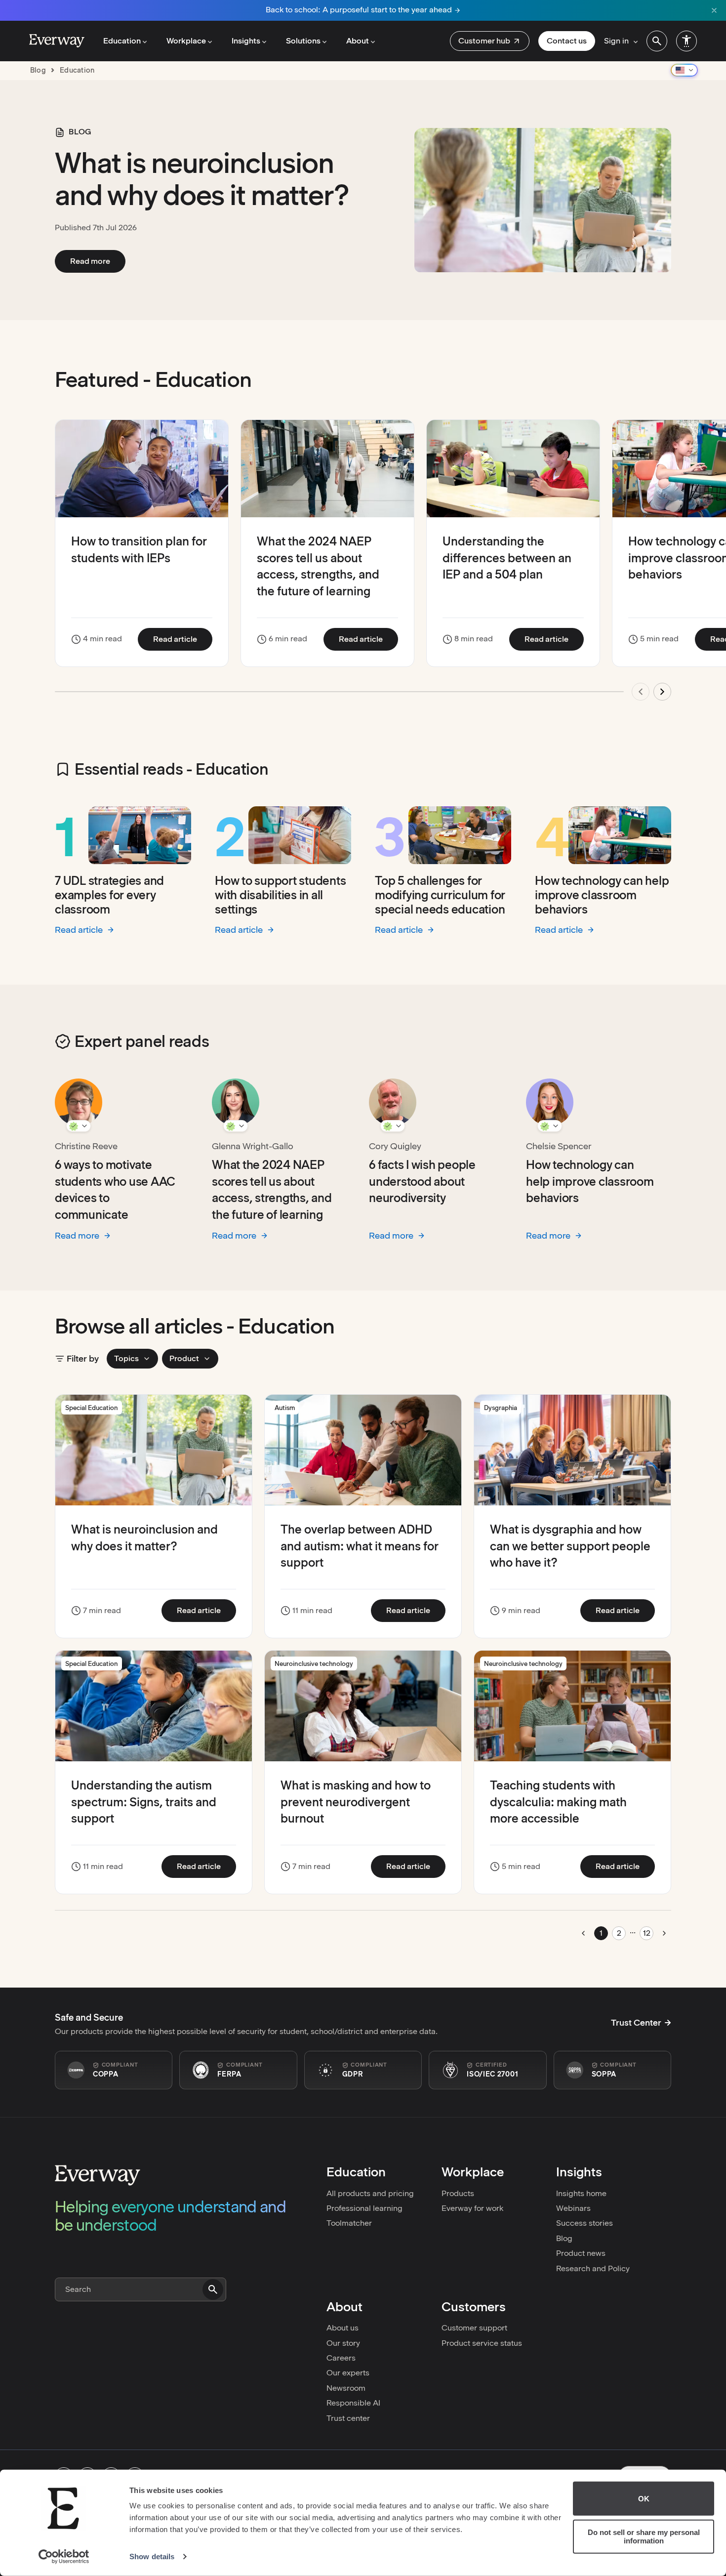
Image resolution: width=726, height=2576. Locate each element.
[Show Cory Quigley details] (393, 1126)
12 (647, 1933)
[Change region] (684, 70)
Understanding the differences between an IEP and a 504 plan (507, 558)
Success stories (585, 2223)
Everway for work (472, 2208)
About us (343, 2328)
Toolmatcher (349, 2223)
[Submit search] (213, 2289)
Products (458, 2193)
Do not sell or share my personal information (644, 2536)
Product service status (482, 2343)
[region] (363, 566)
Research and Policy (593, 2268)
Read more (98, 261)
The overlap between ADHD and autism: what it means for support (360, 1546)
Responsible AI (353, 2403)
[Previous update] (641, 692)
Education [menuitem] (122, 41)
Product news (581, 2253)
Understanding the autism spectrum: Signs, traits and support (144, 1802)
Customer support (474, 2328)
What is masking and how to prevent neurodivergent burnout (356, 1802)
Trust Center (636, 2023)
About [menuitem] (358, 41)
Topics (126, 1358)
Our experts (348, 2373)
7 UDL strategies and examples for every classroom (109, 895)
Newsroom (346, 2388)
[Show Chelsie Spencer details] (550, 1126)
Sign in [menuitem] (616, 41)
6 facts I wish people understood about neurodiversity (422, 1181)
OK (644, 2499)
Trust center (348, 2418)
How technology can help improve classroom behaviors (602, 895)
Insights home (581, 2193)
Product (184, 1358)
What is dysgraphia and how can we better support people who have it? (570, 1546)
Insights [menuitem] (246, 41)
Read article (183, 639)
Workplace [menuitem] (186, 41)
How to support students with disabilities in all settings (280, 895)
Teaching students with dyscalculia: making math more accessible (558, 1802)
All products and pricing (370, 2193)
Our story (343, 2343)
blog (38, 70)
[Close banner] (714, 10)
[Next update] (662, 692)
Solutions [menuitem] (303, 41)
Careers (341, 2358)
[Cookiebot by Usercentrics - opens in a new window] (64, 2557)
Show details (152, 2556)
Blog (564, 2238)
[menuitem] (490, 41)
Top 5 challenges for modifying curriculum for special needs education (440, 895)
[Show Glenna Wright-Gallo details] (236, 1126)
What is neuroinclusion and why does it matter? (202, 179)
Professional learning (364, 2208)
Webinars (573, 2208)
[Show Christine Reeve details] (79, 1126)
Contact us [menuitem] (567, 41)
